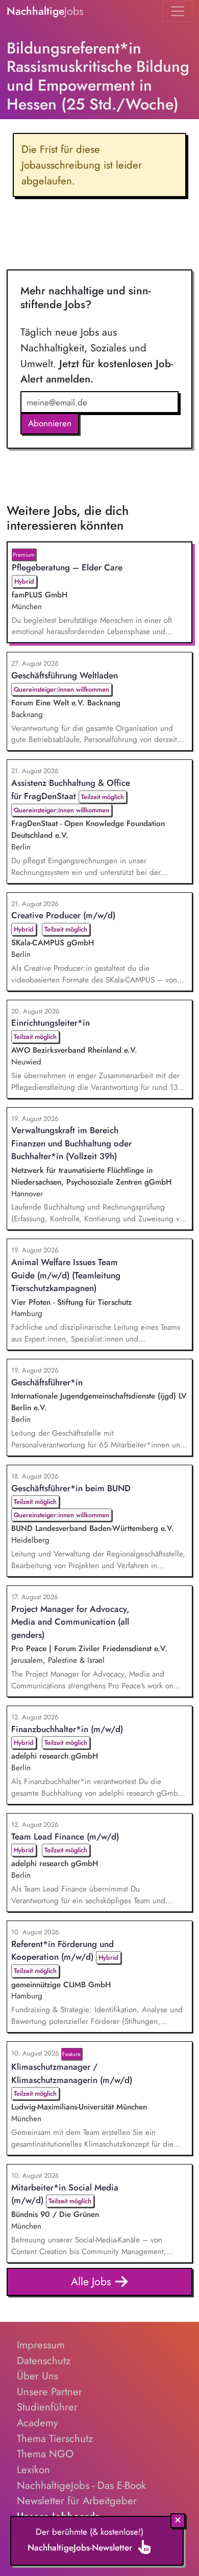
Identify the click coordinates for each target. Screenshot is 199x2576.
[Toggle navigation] (177, 11)
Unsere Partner (49, 2392)
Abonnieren (50, 423)
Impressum (41, 2345)
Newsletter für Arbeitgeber (77, 2501)
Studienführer (47, 2407)
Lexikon (33, 2470)
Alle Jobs (93, 2281)
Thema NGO (45, 2454)
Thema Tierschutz (55, 2438)
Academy (38, 2423)
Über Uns (38, 2376)
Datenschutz (44, 2361)
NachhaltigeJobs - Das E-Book (81, 2485)
